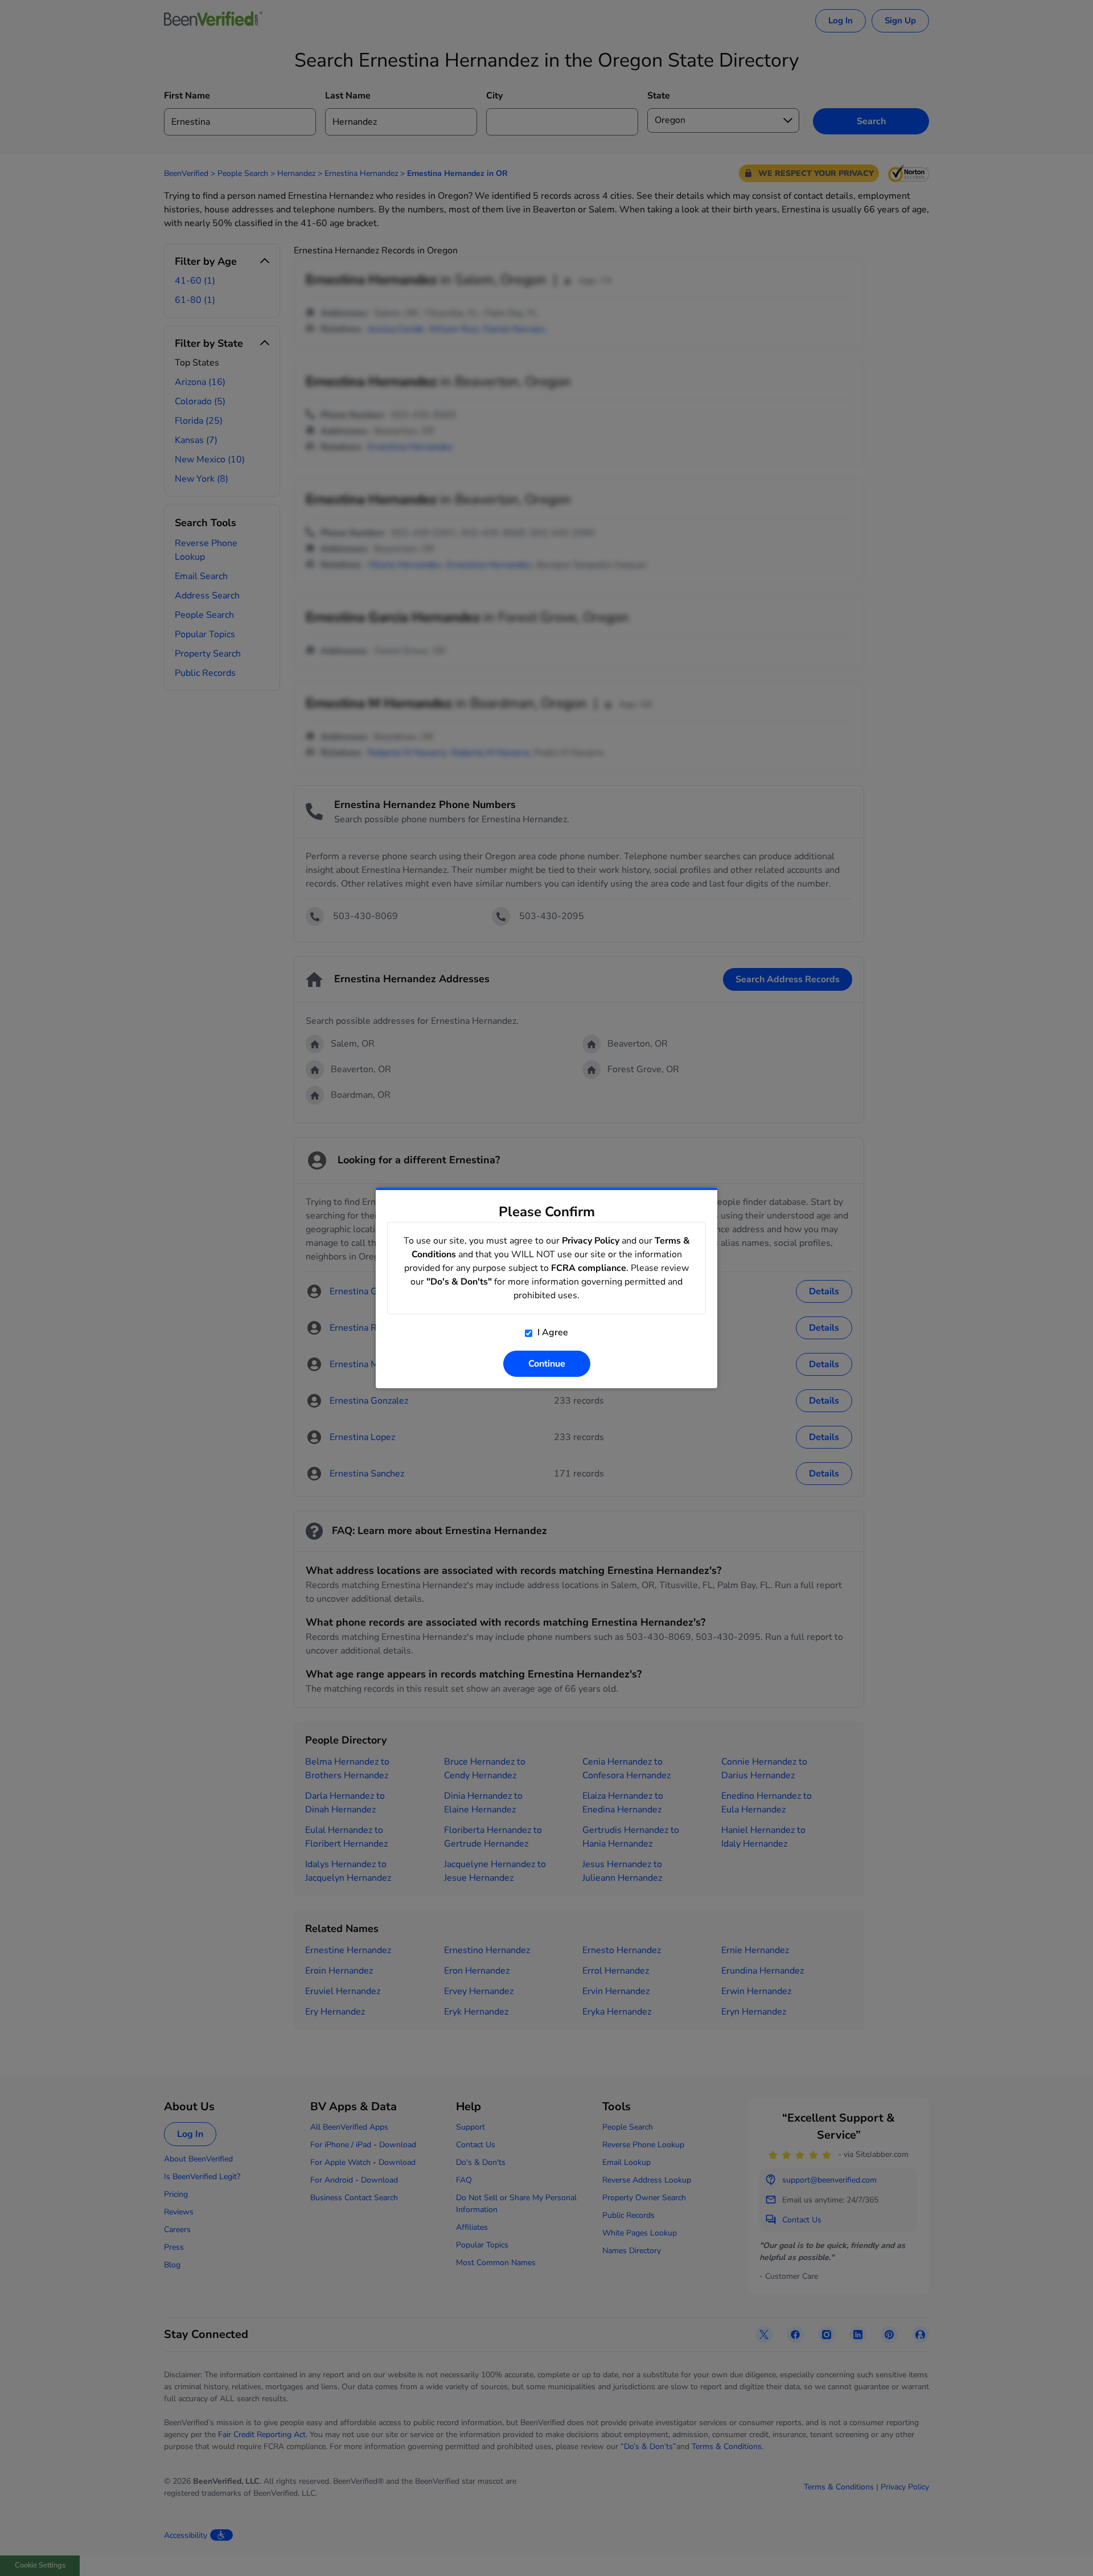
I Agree (552, 1332)
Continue (547, 1364)
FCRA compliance (589, 1268)
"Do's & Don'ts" (459, 1282)
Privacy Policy (591, 1241)
